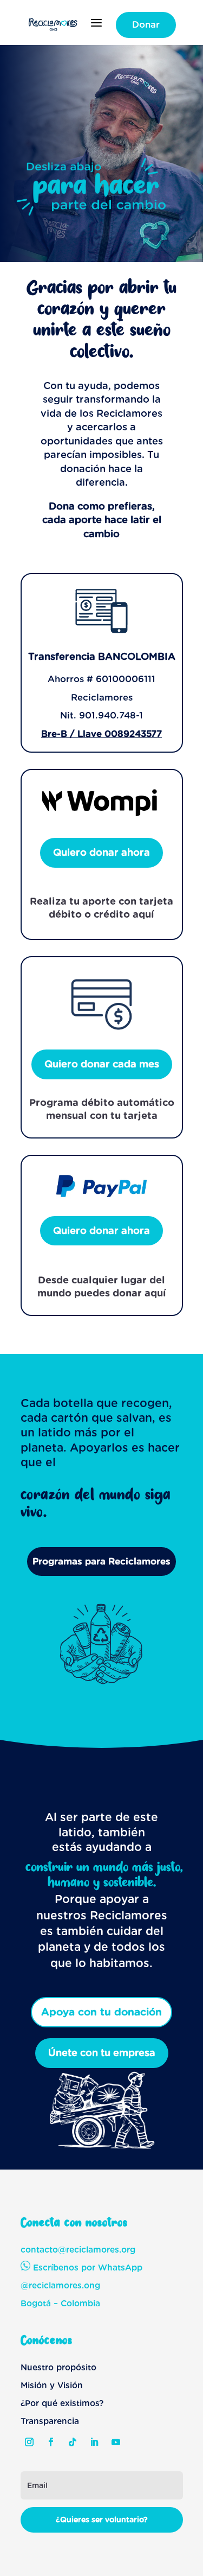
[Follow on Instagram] (29, 2442)
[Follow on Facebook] (51, 2442)
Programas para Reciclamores (101, 1561)
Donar (146, 24)
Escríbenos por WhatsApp (86, 2267)
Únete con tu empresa (102, 2053)
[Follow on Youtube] (116, 2442)
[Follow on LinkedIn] (94, 2442)
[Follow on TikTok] (73, 2442)
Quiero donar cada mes (102, 1064)
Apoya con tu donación (101, 2012)
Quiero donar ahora (101, 852)
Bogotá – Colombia (60, 2303)
